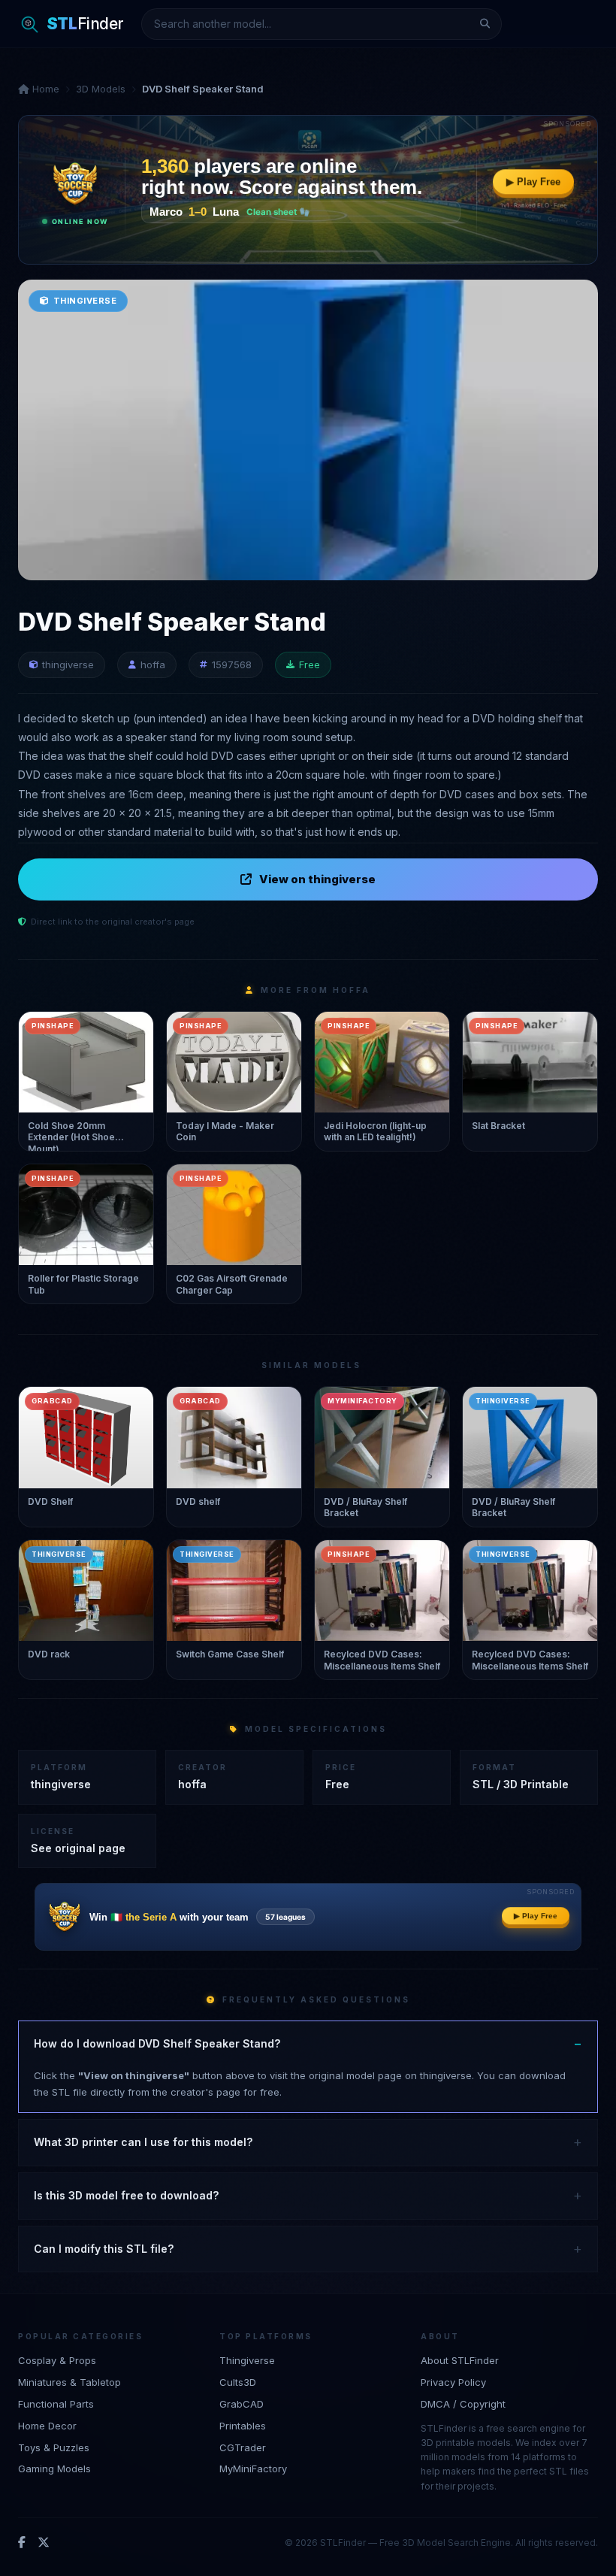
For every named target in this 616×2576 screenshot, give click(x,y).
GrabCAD (242, 2404)
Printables (243, 2426)
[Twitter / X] (44, 2543)
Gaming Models (54, 2469)
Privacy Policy (453, 2382)
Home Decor (47, 2426)
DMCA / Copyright (463, 2404)
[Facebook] (22, 2543)
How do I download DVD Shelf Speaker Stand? (157, 2043)
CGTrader (243, 2447)
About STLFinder (460, 2360)
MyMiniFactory (253, 2469)
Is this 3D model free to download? (126, 2195)
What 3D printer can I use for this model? (143, 2142)
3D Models (101, 89)
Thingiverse (247, 2360)
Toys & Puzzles (54, 2447)
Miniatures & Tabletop (69, 2382)
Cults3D (238, 2382)
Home (44, 89)
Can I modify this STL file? (104, 2249)
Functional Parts (56, 2404)
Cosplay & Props (57, 2360)
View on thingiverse (317, 879)
